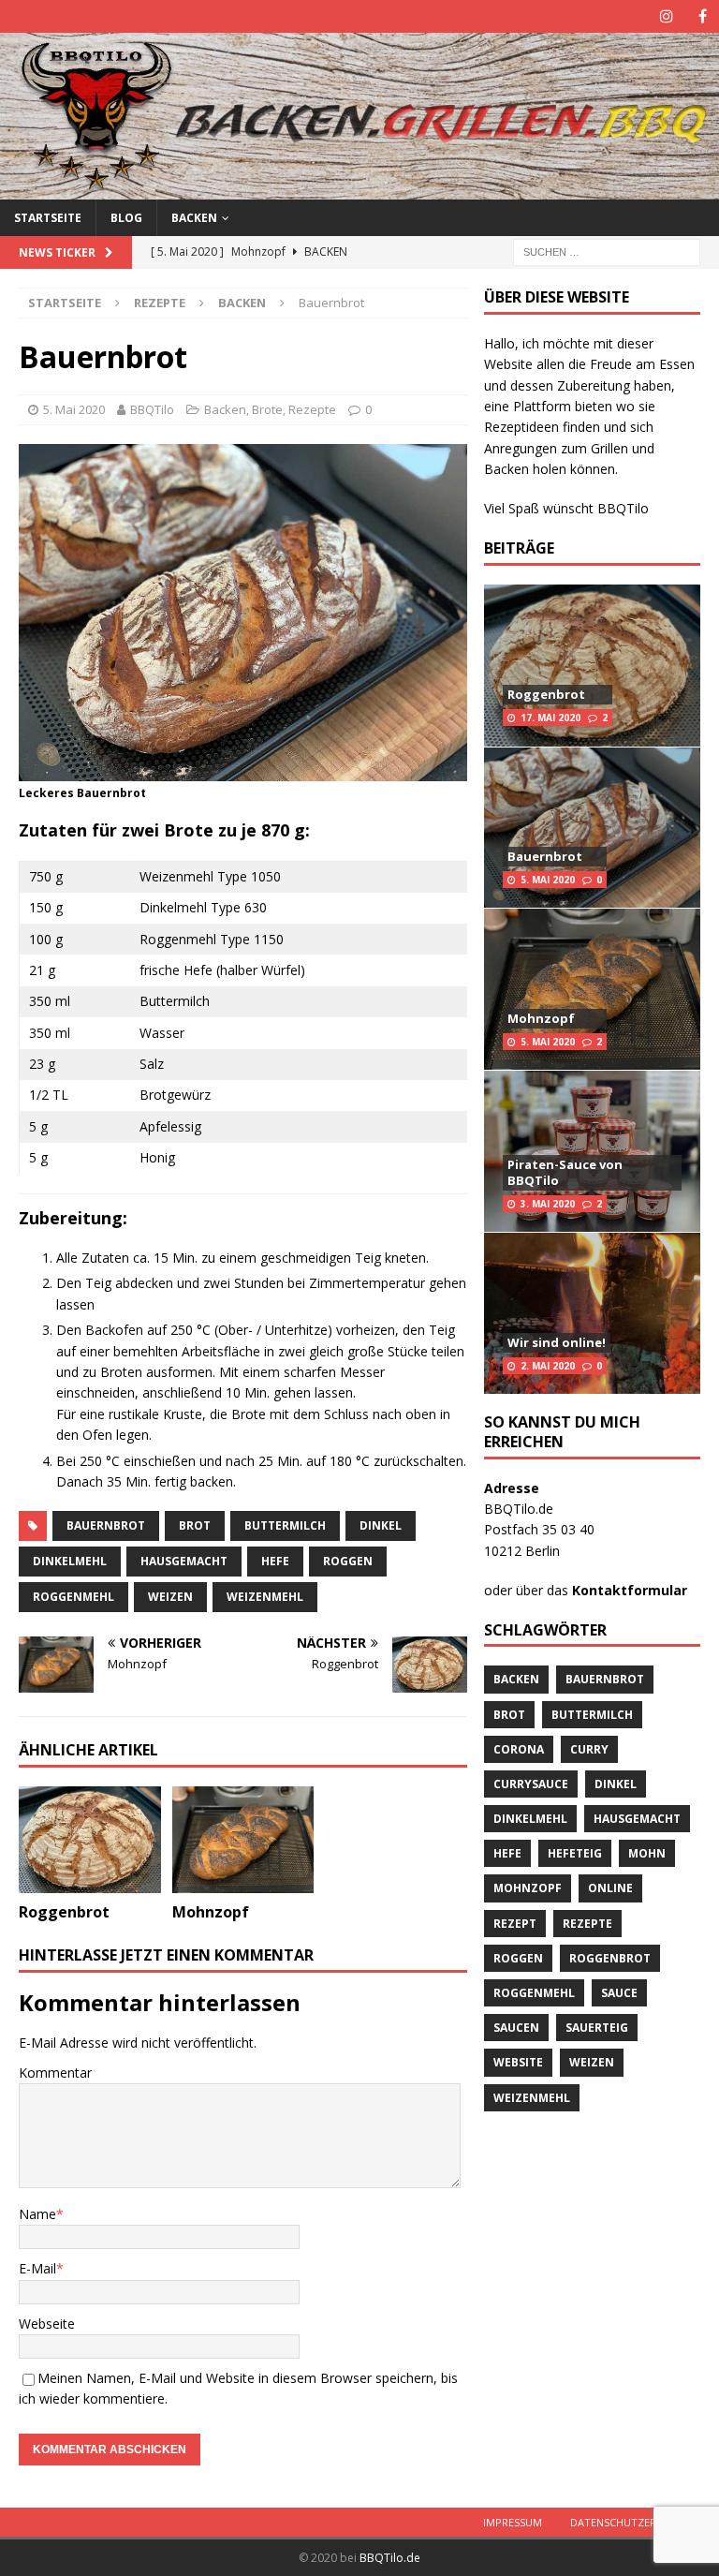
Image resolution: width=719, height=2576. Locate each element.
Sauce (619, 1993)
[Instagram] (666, 16)
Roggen (348, 1561)
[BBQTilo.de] (359, 188)
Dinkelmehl (70, 1561)
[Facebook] (703, 16)
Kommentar (55, 2073)
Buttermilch (285, 1525)
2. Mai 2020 (548, 1366)
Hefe (275, 1561)
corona (519, 1749)
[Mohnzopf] (243, 1840)
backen (516, 1679)
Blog (126, 218)
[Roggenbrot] (90, 1840)
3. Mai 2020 (548, 1204)
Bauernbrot (106, 1525)
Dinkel (381, 1525)
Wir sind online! (557, 1342)
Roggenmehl (73, 1597)
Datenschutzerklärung (638, 2522)
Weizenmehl (265, 1597)
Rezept (515, 1924)
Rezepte (160, 303)
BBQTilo (152, 409)
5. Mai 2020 (74, 409)
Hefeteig (575, 1853)
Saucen (516, 2028)
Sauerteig (597, 2028)
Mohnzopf (211, 1912)
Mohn (647, 1853)
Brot (195, 1525)
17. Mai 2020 (550, 718)
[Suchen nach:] (607, 251)
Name (37, 2214)
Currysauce (531, 1784)
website (518, 2062)
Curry (589, 1749)
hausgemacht (184, 1561)
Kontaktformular (630, 1590)
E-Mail (37, 2268)
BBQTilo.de (390, 2558)
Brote (267, 409)
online (610, 1888)
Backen (194, 218)
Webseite (47, 2324)
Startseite (48, 218)
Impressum (513, 2522)
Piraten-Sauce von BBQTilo (565, 1172)
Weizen (170, 1597)
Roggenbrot (64, 1912)
